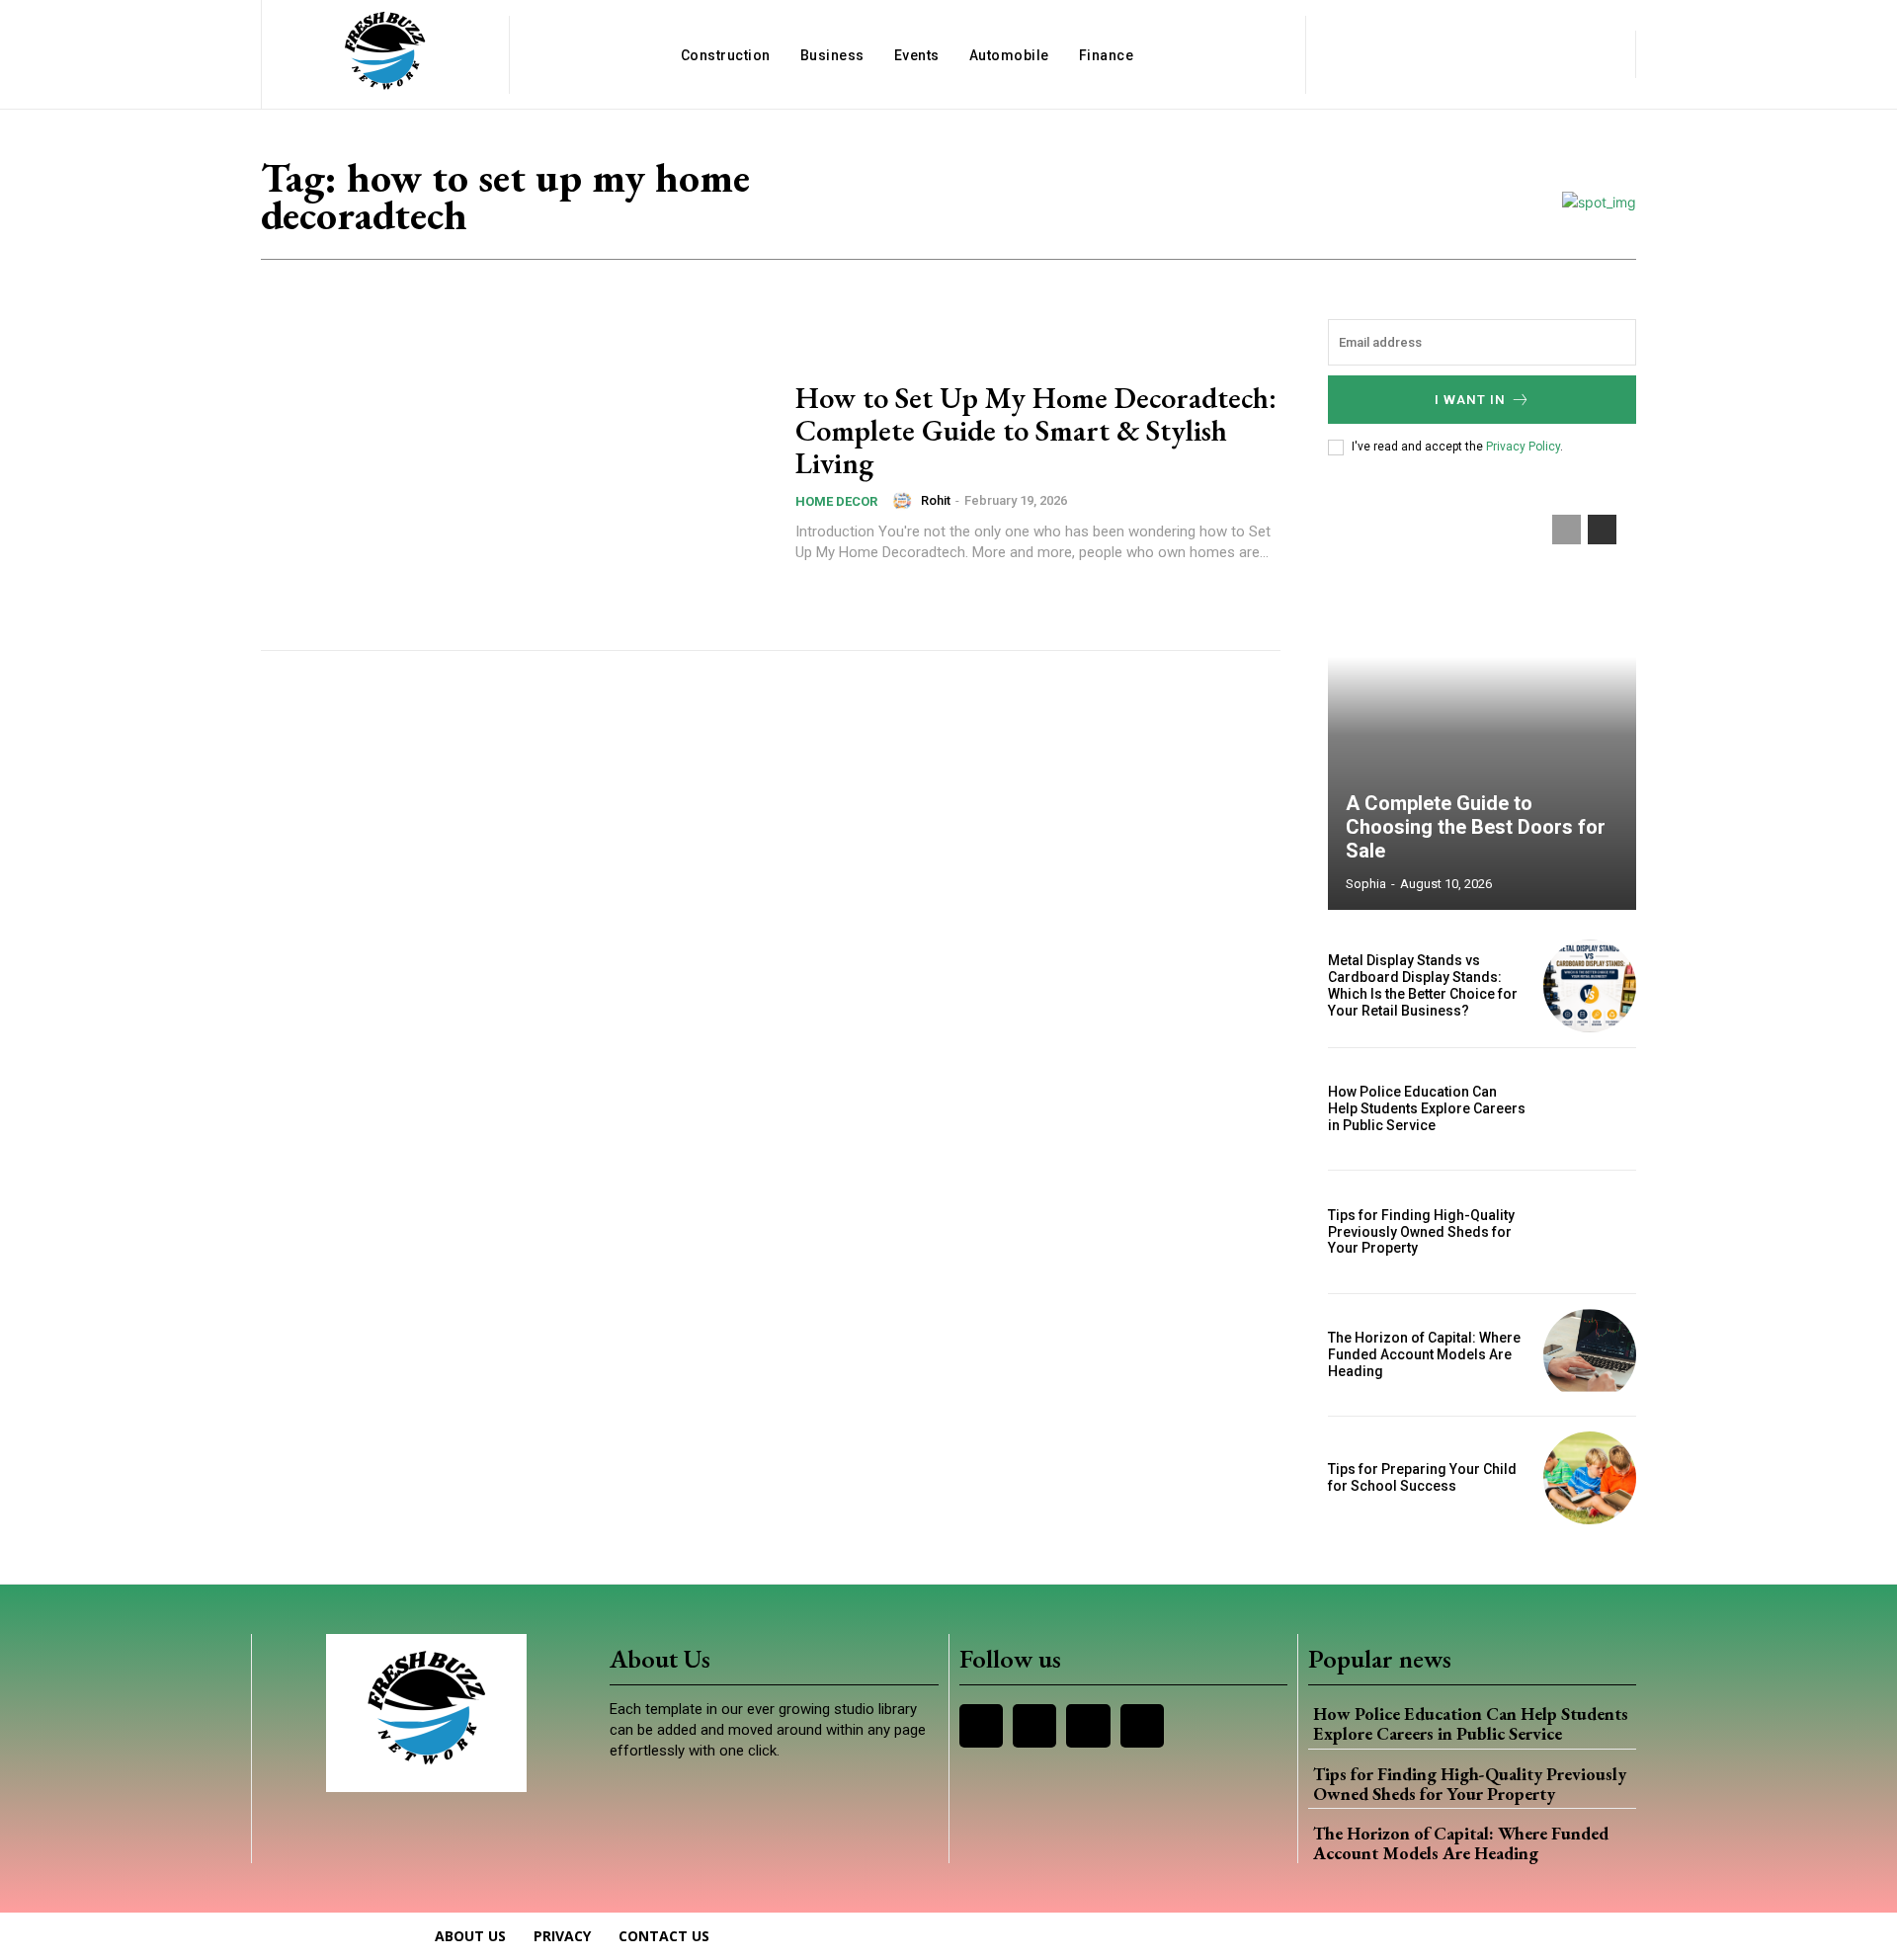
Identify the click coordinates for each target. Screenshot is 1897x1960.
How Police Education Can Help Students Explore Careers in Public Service (1427, 1108)
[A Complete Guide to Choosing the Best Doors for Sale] (1482, 702)
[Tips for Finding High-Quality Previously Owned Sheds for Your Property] (1590, 1232)
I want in (1470, 400)
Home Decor (836, 501)
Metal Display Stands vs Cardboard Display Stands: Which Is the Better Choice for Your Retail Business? (1423, 985)
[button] (1470, 54)
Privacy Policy (1523, 447)
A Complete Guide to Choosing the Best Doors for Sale (1476, 827)
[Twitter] (1088, 1726)
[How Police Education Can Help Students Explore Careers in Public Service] (1590, 1109)
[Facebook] (981, 1726)
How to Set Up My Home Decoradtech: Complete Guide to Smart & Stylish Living (1036, 430)
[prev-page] (1567, 530)
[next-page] (1602, 530)
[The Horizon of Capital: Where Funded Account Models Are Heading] (1590, 1355)
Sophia (1366, 884)
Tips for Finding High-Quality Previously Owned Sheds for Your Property (1421, 1232)
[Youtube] (1142, 1726)
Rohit (936, 500)
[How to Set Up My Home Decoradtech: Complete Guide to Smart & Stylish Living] (516, 472)
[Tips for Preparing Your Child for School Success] (1590, 1478)
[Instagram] (1034, 1726)
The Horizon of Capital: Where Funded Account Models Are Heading (1424, 1354)
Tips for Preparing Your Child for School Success (1422, 1477)
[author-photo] (905, 501)
